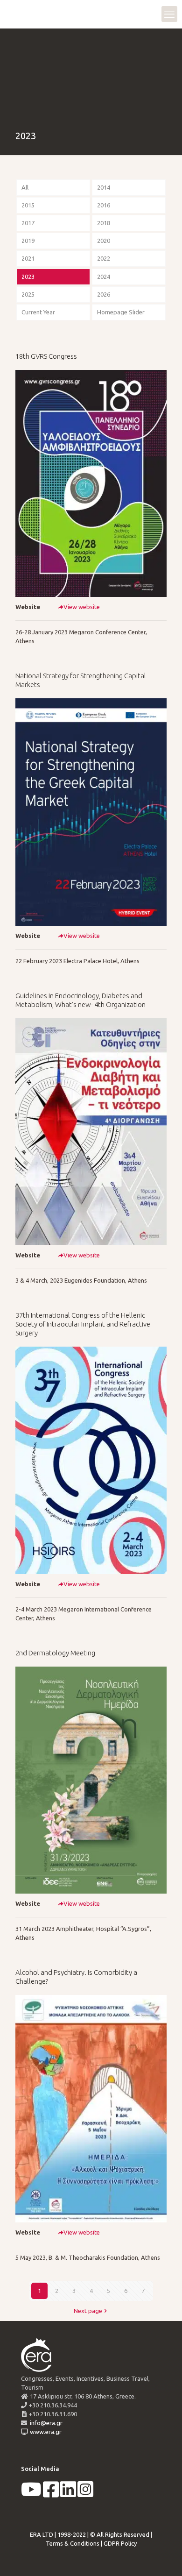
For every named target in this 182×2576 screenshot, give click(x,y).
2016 (104, 205)
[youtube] (31, 2494)
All (25, 187)
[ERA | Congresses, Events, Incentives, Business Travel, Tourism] (16, 14)
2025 (28, 294)
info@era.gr (45, 2423)
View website (82, 607)
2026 (104, 294)
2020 (104, 241)
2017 (28, 223)
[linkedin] (68, 2494)
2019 (28, 241)
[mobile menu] (169, 14)
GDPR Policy (120, 2543)
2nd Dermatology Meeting (55, 1653)
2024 (104, 277)
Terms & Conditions (73, 2543)
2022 (104, 258)
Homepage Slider (121, 312)
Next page (88, 2311)
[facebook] (51, 2494)
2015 (28, 205)
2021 (28, 258)
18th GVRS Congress (46, 356)
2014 (104, 187)
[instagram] (85, 2494)
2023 (28, 277)
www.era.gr (44, 2432)
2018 (104, 223)
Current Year (38, 312)
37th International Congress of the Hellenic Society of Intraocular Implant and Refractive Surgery (83, 1324)
